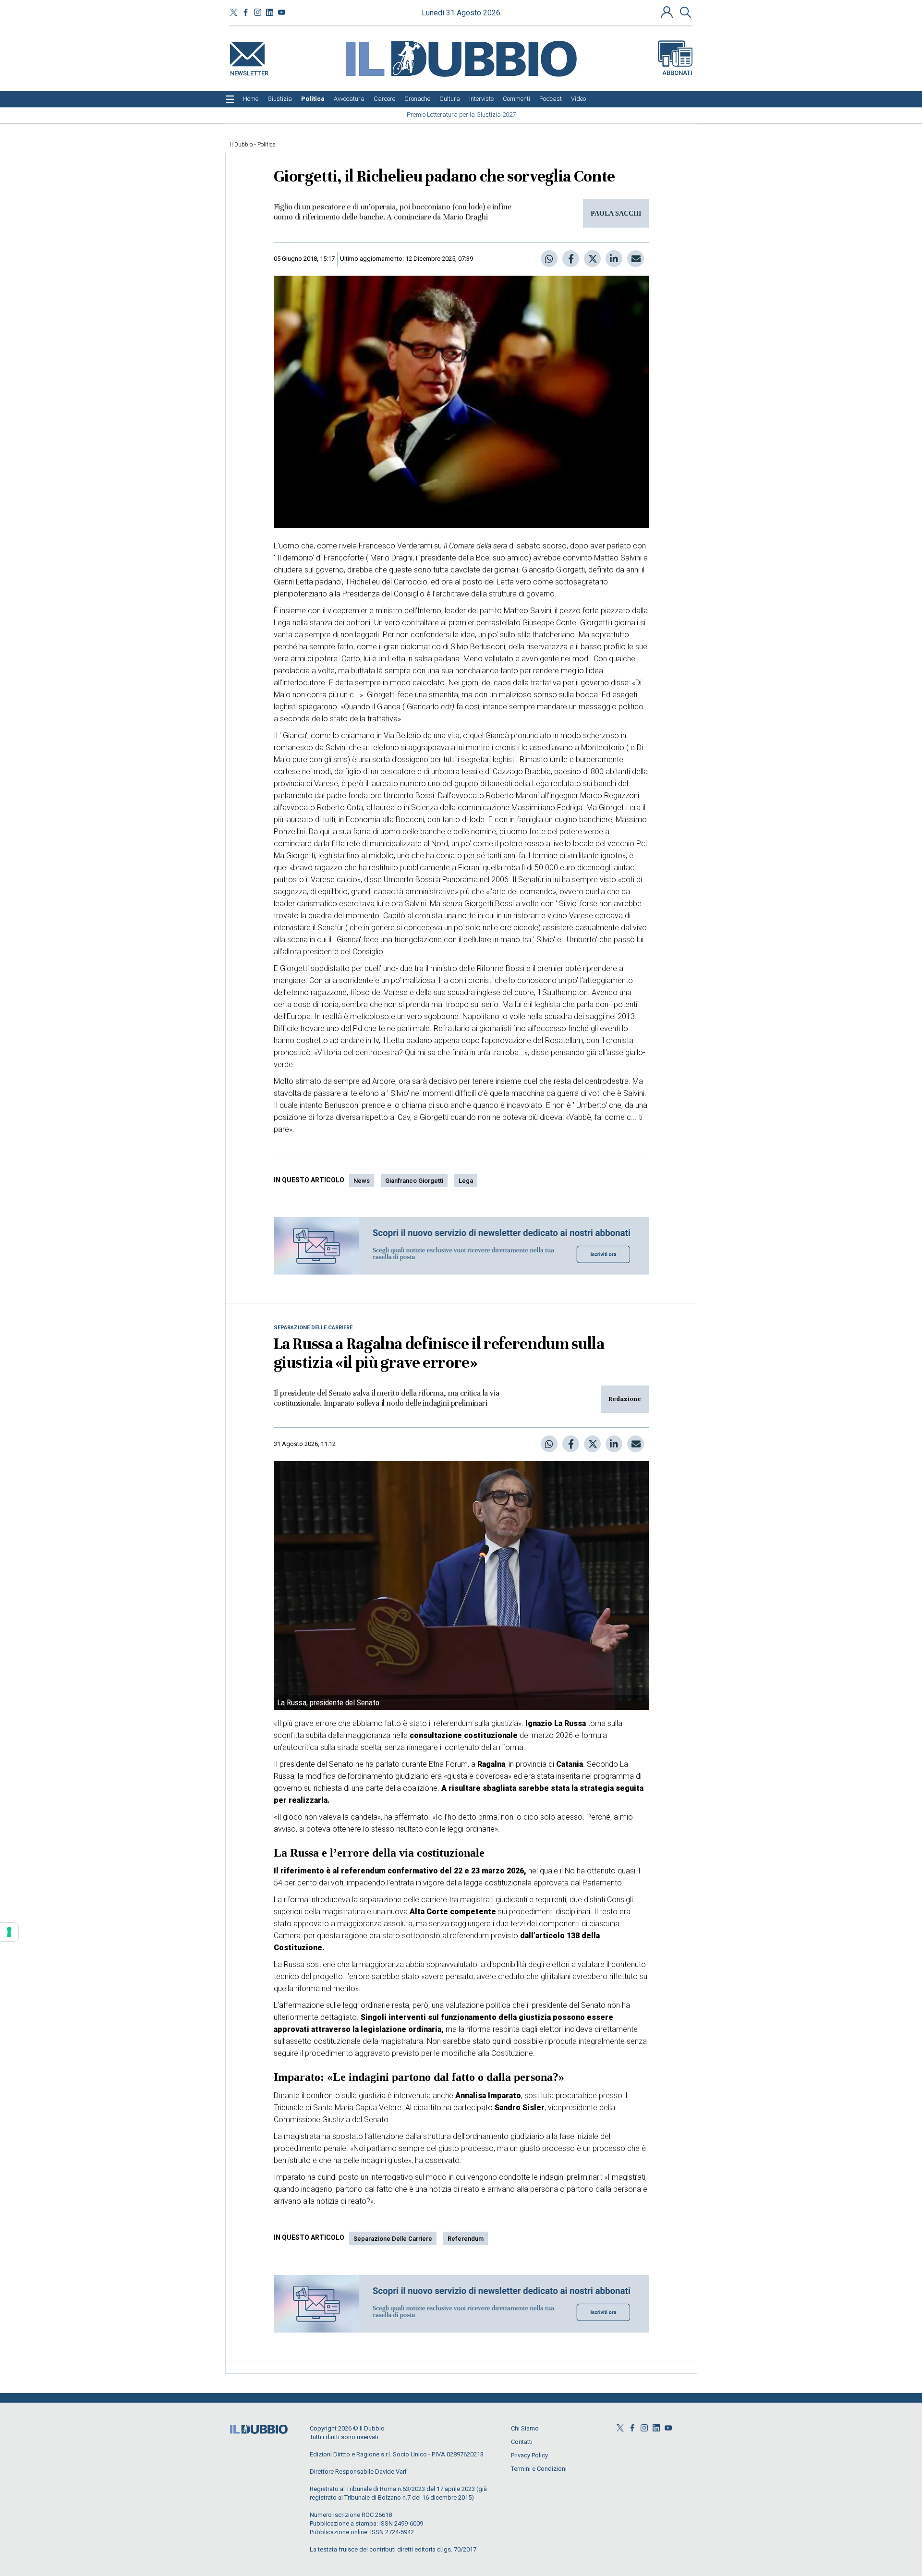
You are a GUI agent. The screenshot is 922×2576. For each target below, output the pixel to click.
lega (466, 1181)
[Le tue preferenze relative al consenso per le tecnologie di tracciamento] (9, 1932)
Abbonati (677, 73)
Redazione (625, 1399)
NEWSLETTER (249, 71)
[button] (668, 12)
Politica (267, 145)
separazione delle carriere (393, 2239)
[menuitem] (251, 99)
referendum (466, 2239)
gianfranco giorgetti (414, 1181)
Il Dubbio (241, 145)
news (362, 1181)
